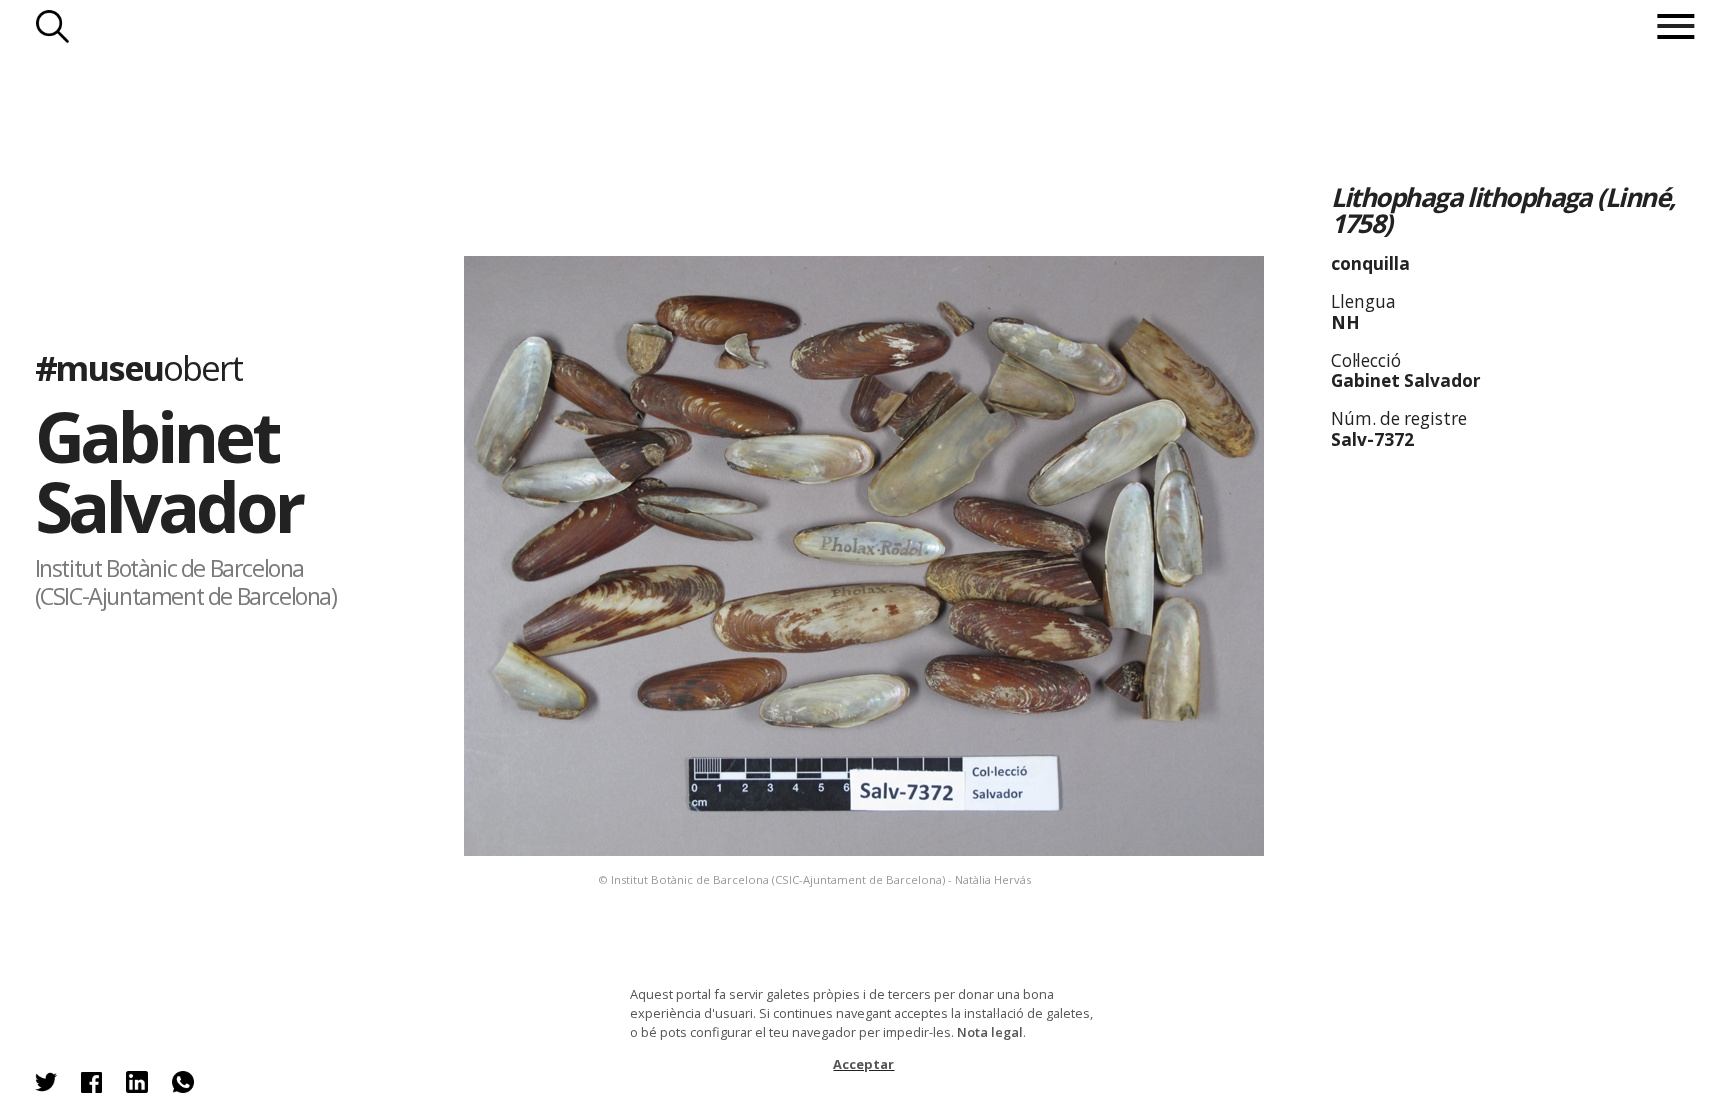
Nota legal (990, 1032)
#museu (138, 367)
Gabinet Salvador (168, 470)
